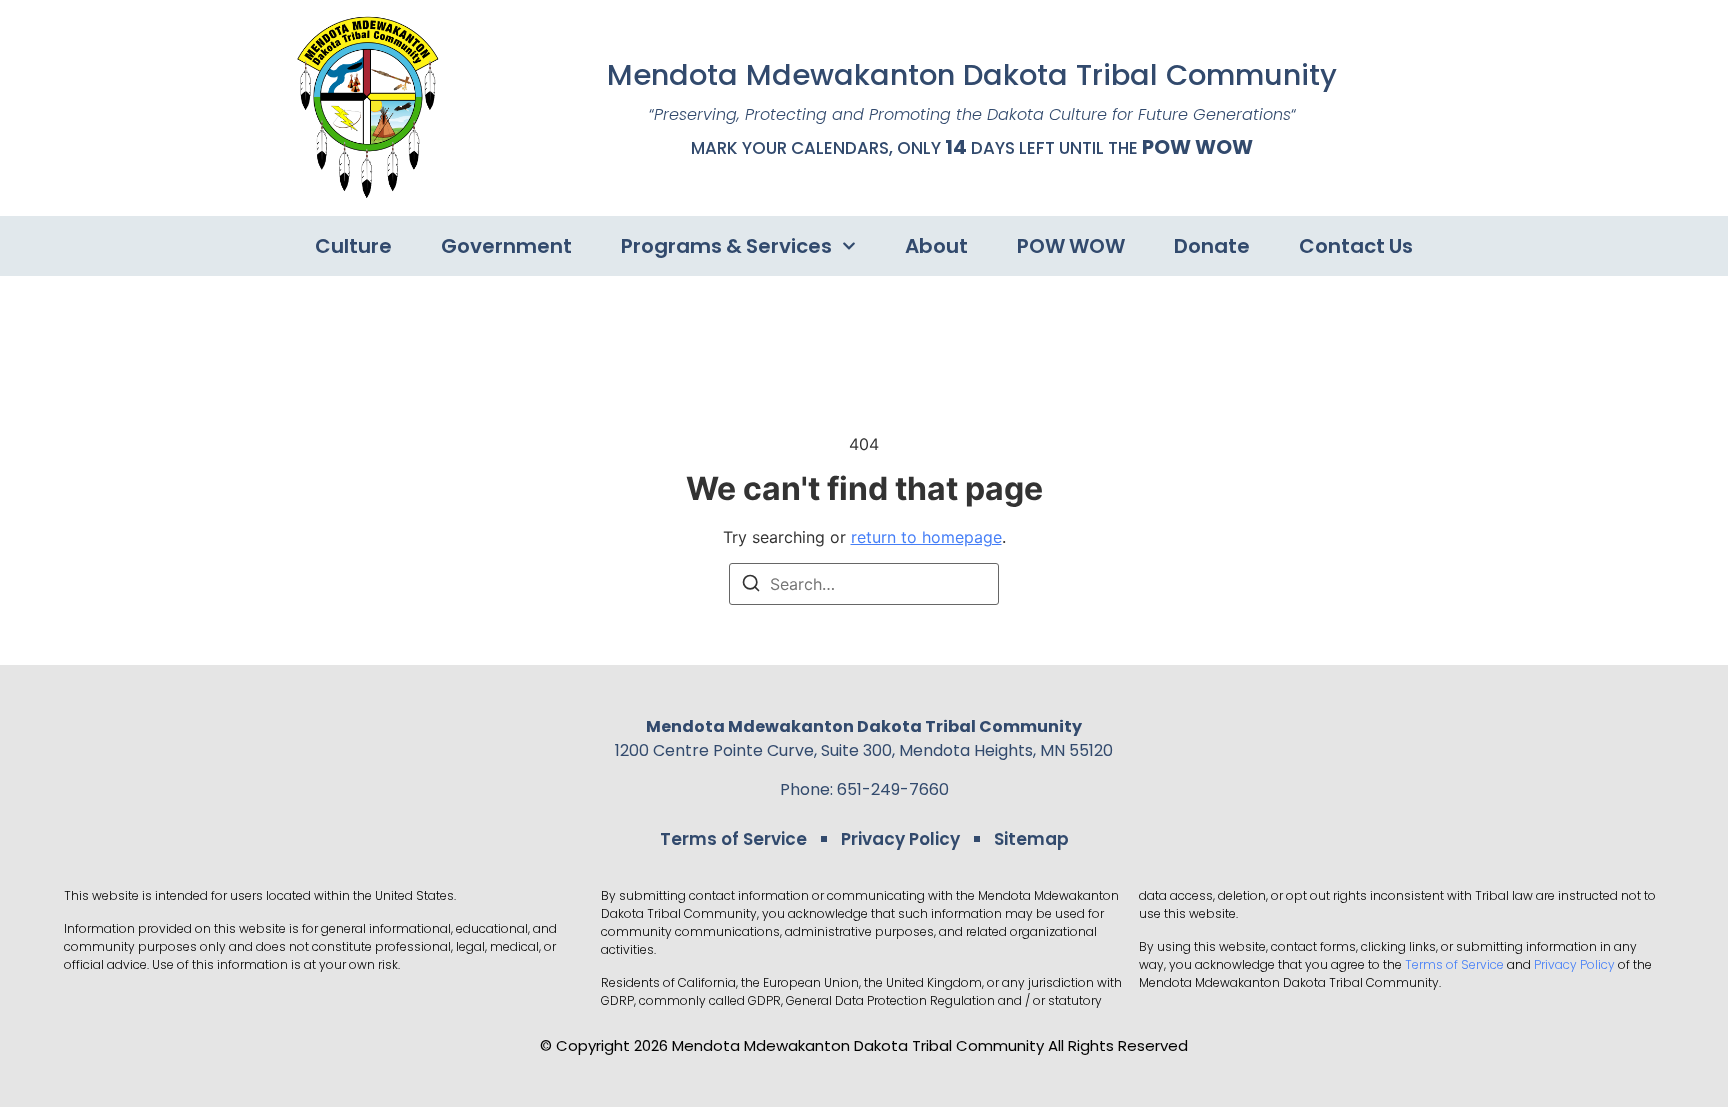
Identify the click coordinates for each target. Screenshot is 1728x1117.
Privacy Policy (900, 839)
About (936, 246)
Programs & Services (726, 246)
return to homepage (926, 537)
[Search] (751, 586)
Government (506, 246)
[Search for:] (864, 584)
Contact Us (1356, 246)
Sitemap (1031, 839)
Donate (1212, 246)
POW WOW (1197, 147)
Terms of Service (733, 839)
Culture (353, 246)
